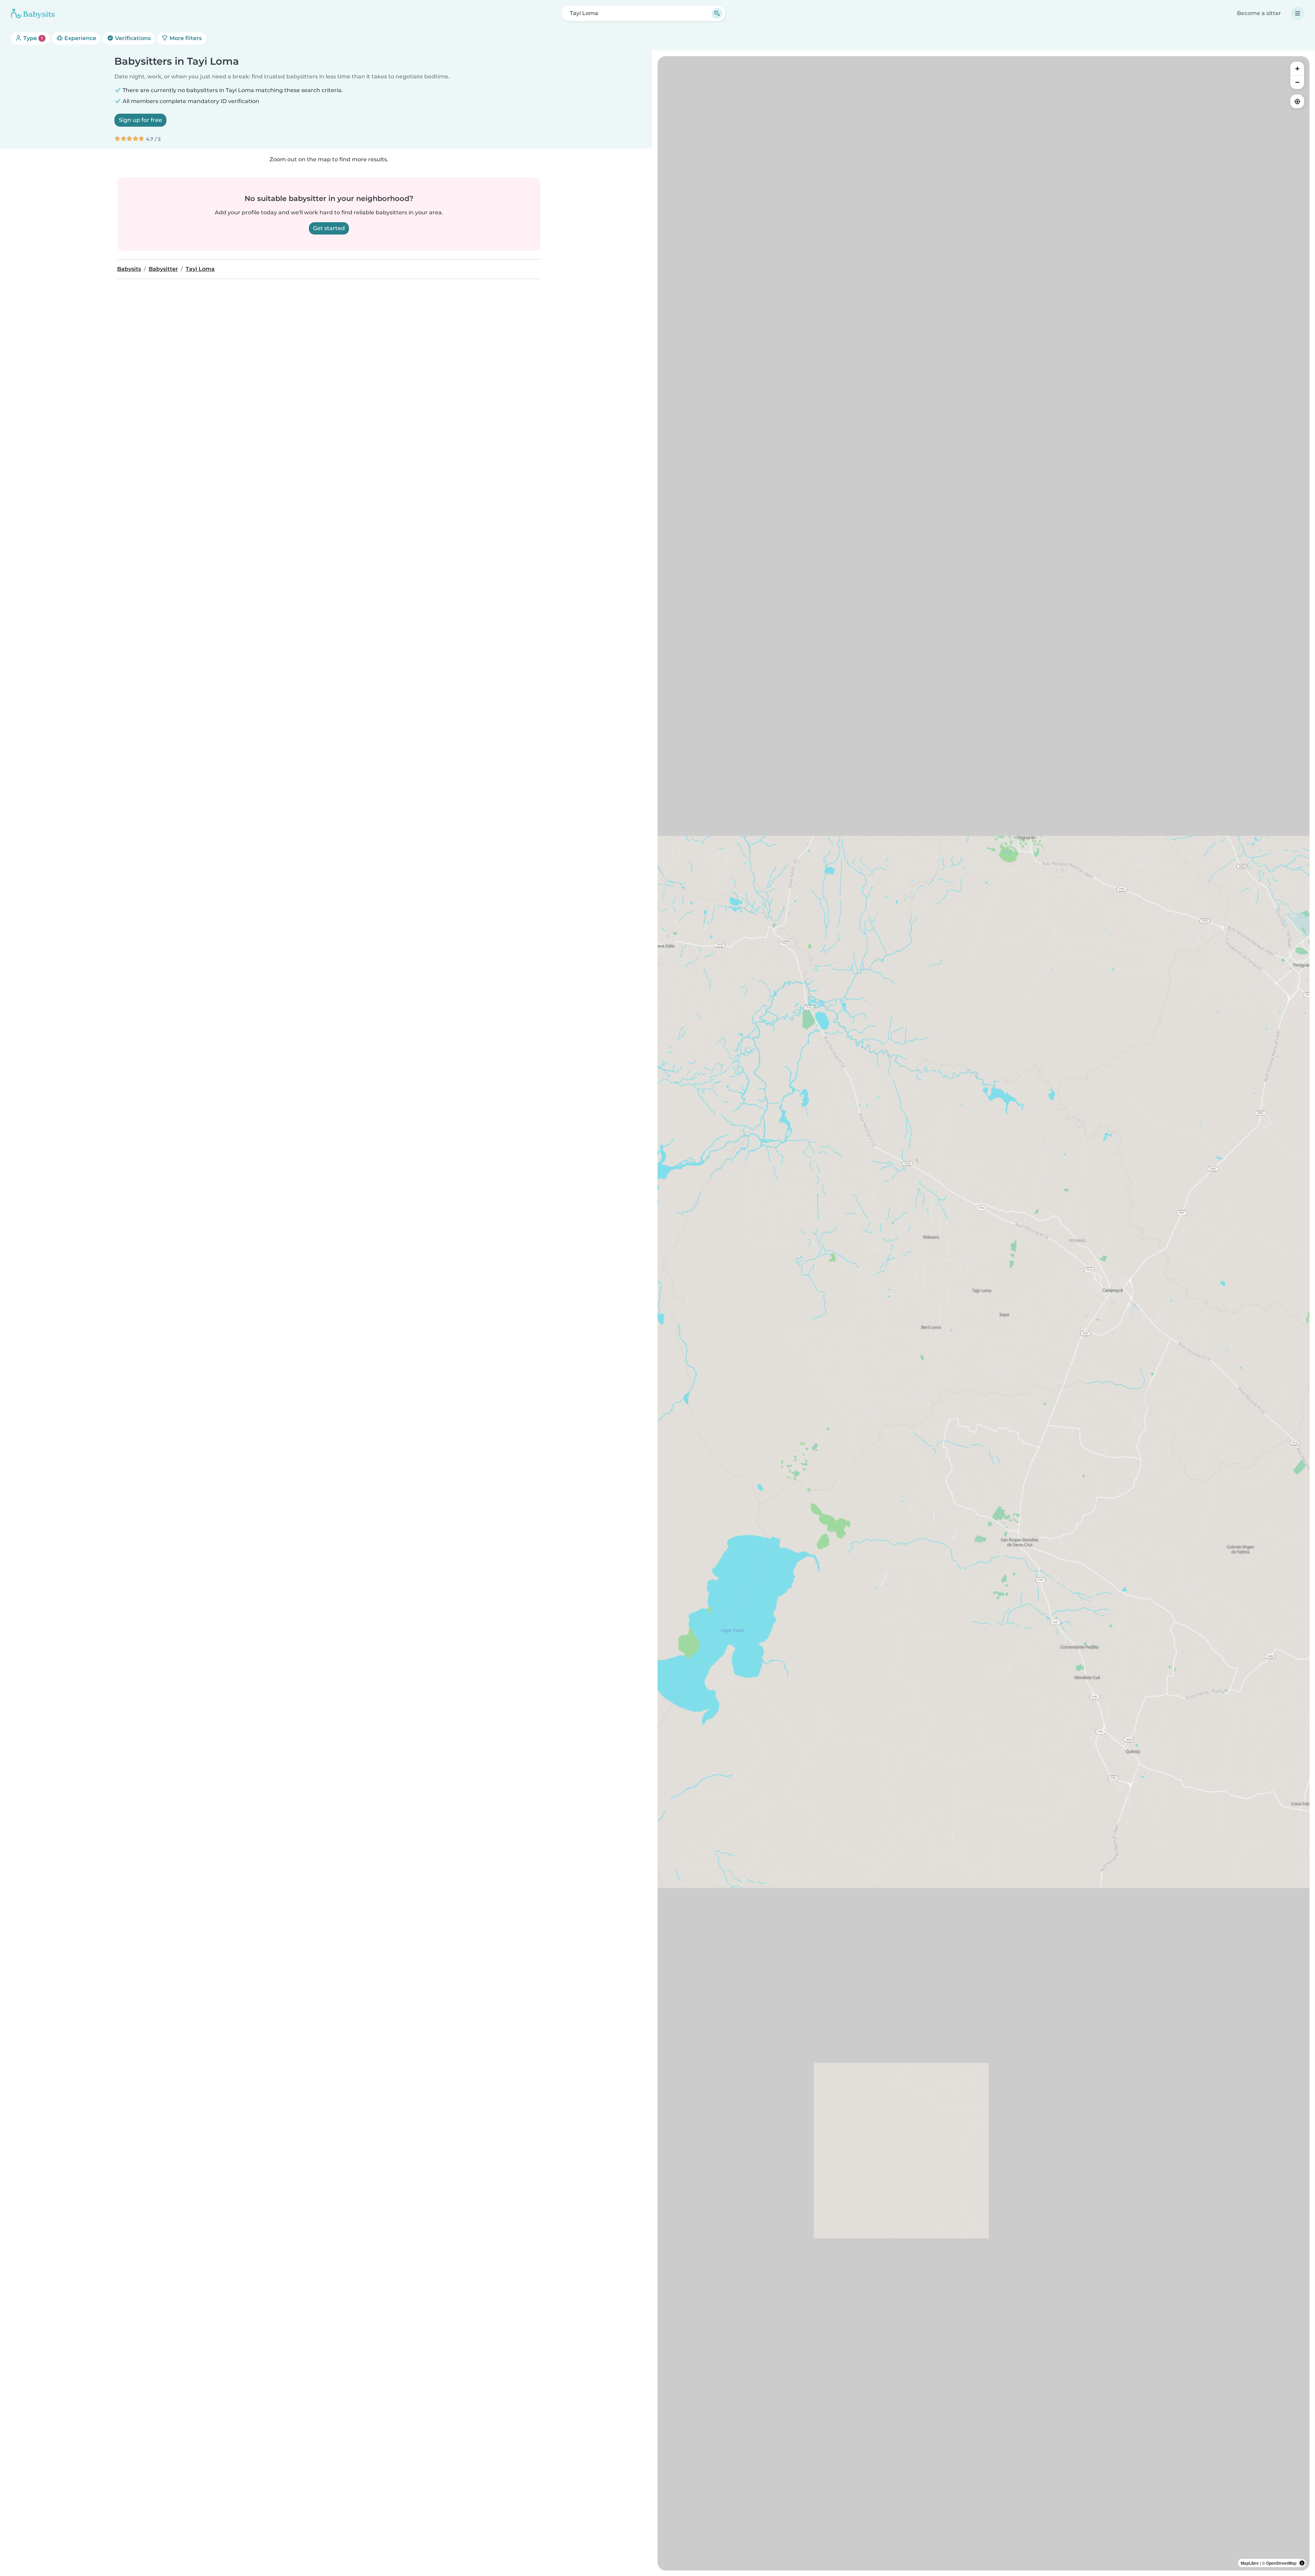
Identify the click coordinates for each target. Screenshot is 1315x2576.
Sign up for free (140, 120)
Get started (329, 228)
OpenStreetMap (1281, 2563)
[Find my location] (1297, 101)
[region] (984, 1313)
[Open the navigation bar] (1298, 13)
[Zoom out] (1297, 82)
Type (32, 38)
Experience (80, 38)
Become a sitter (1259, 13)
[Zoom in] (1297, 68)
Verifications (132, 38)
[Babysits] (33, 13)
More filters (185, 38)
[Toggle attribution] (1302, 2563)
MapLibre (1250, 2563)
